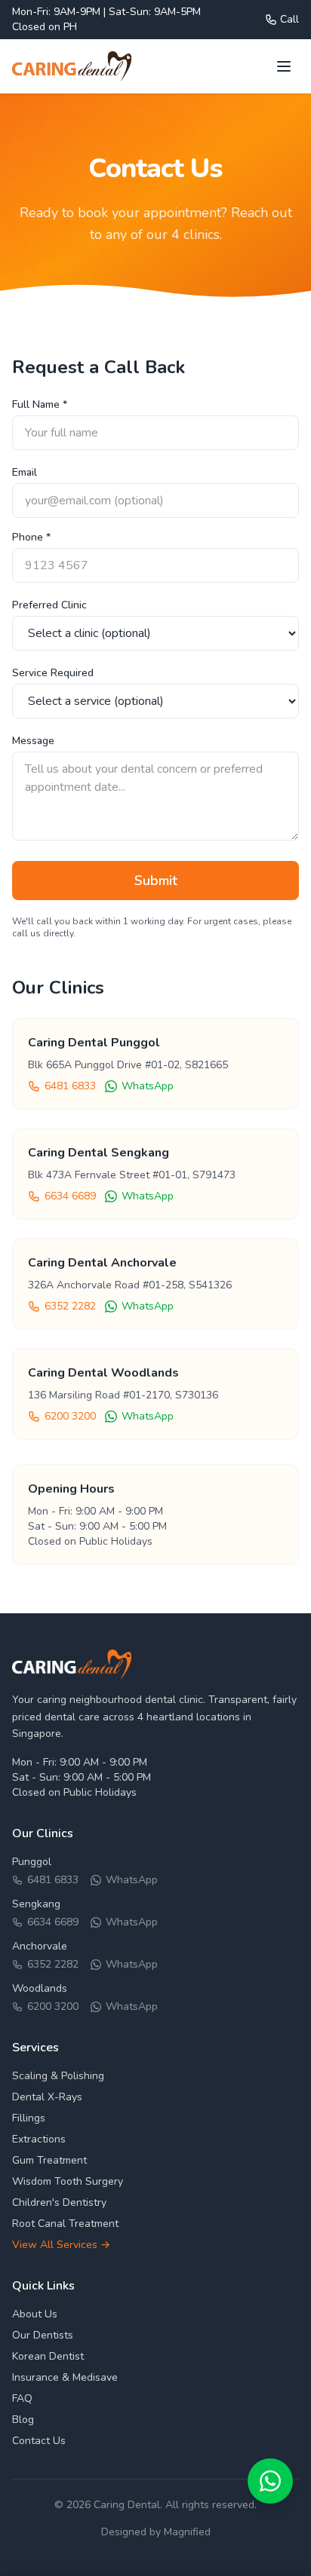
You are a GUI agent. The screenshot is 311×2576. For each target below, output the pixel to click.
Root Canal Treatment (65, 2224)
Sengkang (36, 1904)
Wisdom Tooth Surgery (68, 2181)
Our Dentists (43, 2335)
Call (289, 19)
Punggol (32, 1862)
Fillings (29, 2118)
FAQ (22, 2398)
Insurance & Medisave (65, 2377)
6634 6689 (70, 1196)
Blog (23, 2420)
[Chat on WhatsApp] (270, 2481)
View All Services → (61, 2245)
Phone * (31, 537)
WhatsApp (148, 1086)
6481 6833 (70, 1086)
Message (33, 741)
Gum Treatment (49, 2160)
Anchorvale (40, 1946)
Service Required (53, 673)
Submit (156, 881)
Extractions (39, 2139)
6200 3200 (70, 1416)
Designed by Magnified (156, 2532)
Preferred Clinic (49, 605)
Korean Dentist (48, 2356)
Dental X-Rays (47, 2097)
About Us (35, 2314)
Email (25, 472)
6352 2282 (70, 1306)
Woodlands (40, 1988)
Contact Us (39, 2441)
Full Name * (40, 404)
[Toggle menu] (284, 66)
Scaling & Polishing (58, 2076)
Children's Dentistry (59, 2202)
